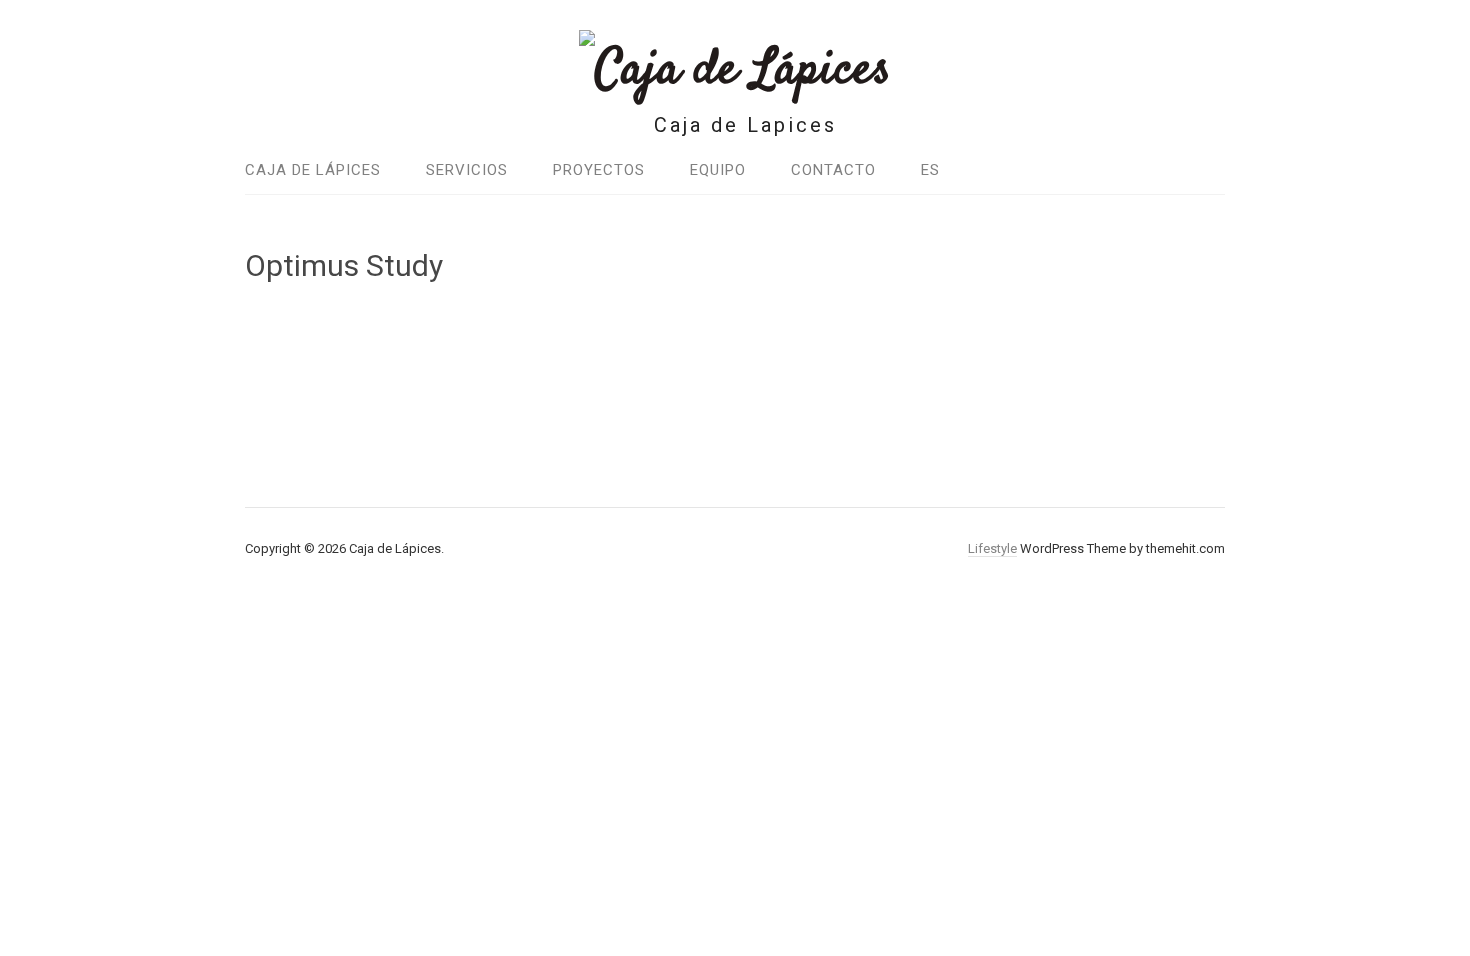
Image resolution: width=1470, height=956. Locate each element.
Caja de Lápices (313, 170)
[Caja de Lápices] (735, 70)
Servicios (467, 170)
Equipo (718, 170)
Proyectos (599, 170)
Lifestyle (992, 548)
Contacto (833, 170)
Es (930, 170)
